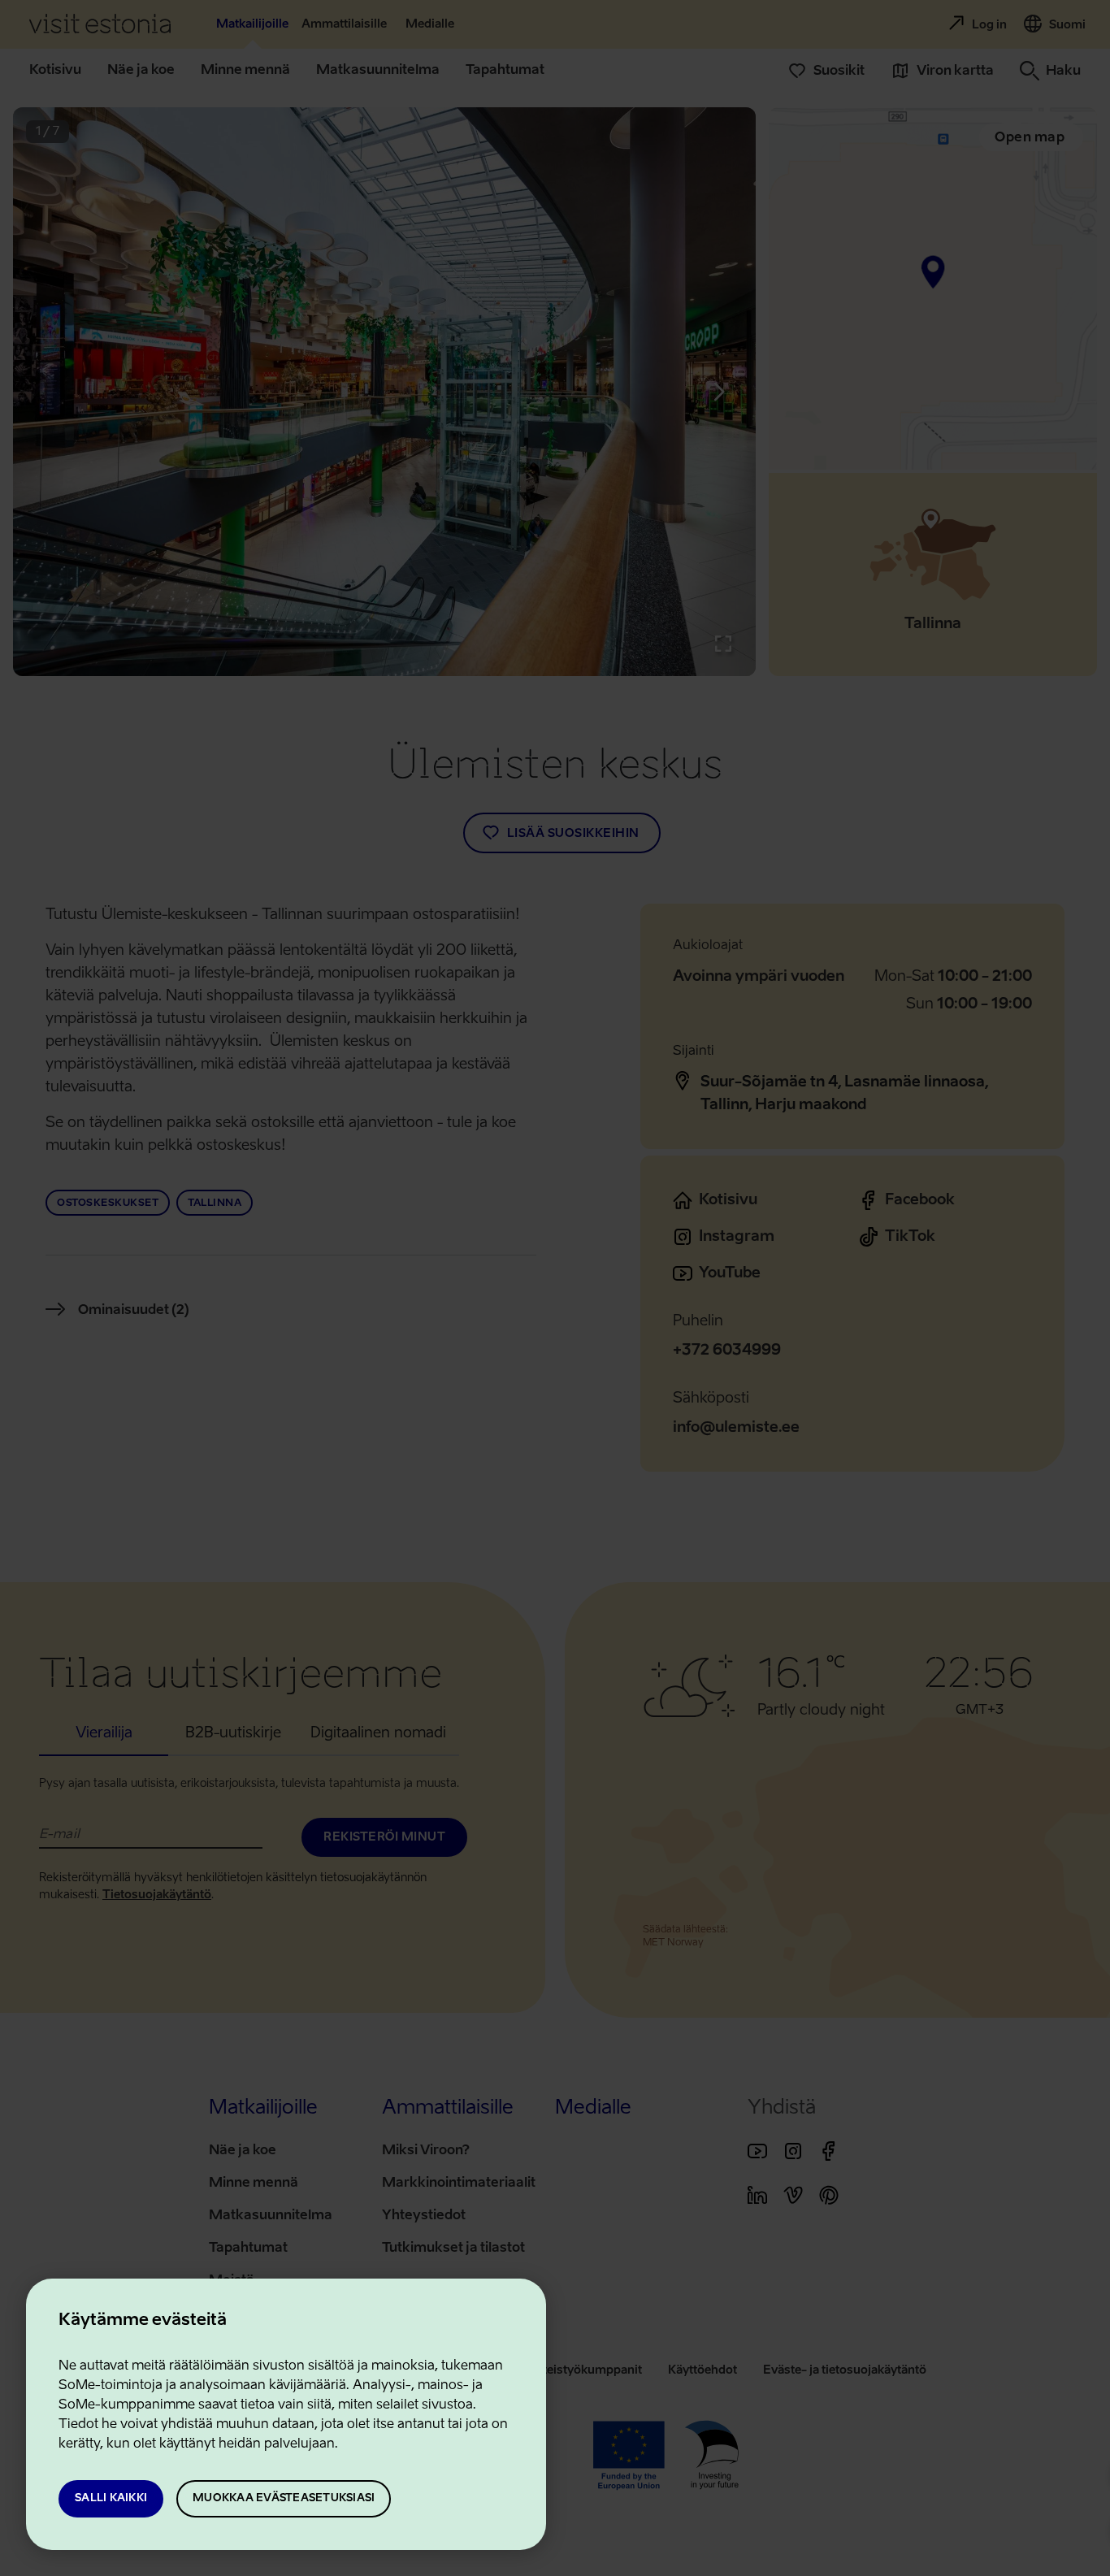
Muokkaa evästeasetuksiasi (284, 2498)
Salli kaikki (111, 2498)
